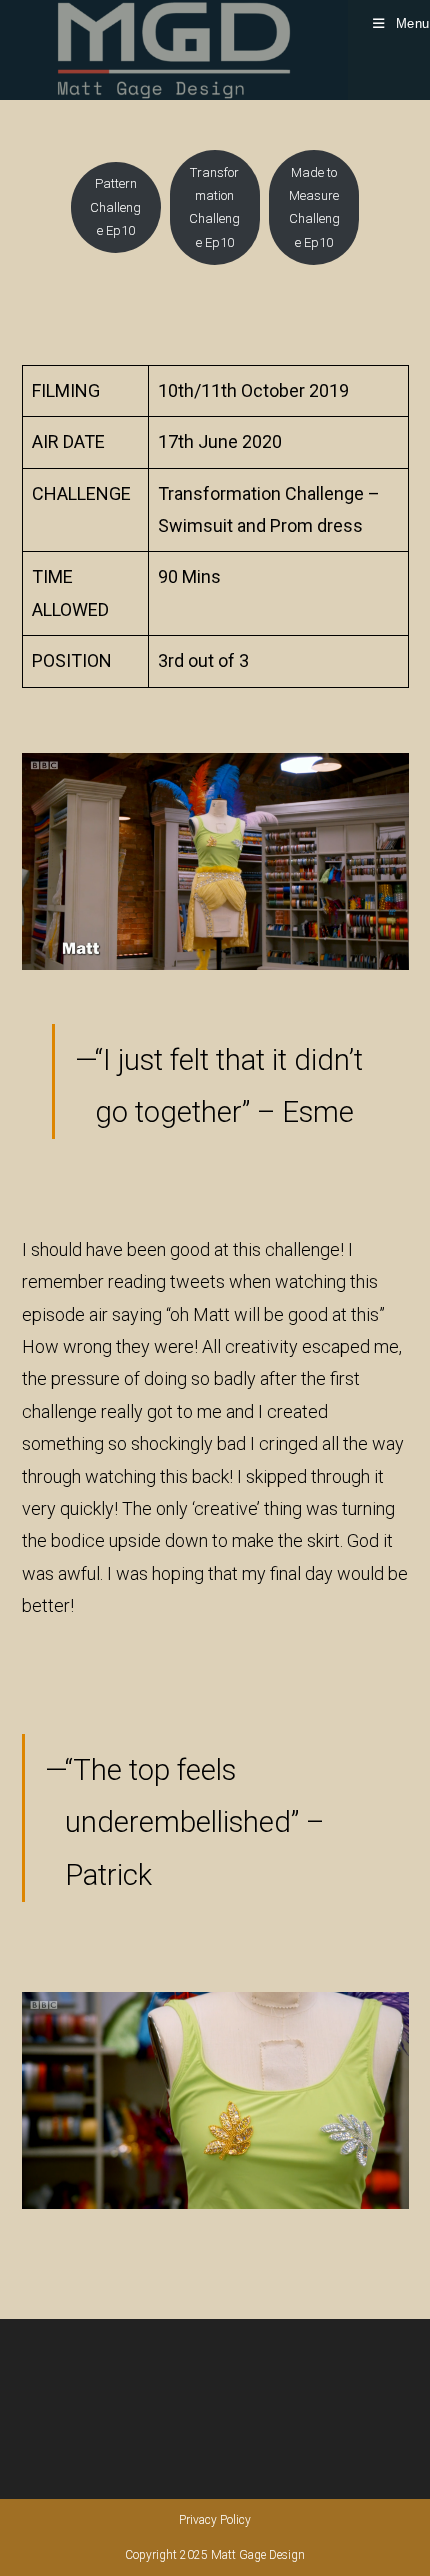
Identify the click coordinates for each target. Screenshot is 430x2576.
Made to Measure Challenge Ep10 (314, 207)
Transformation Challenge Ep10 (214, 207)
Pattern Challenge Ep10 (115, 207)
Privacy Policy (215, 2520)
